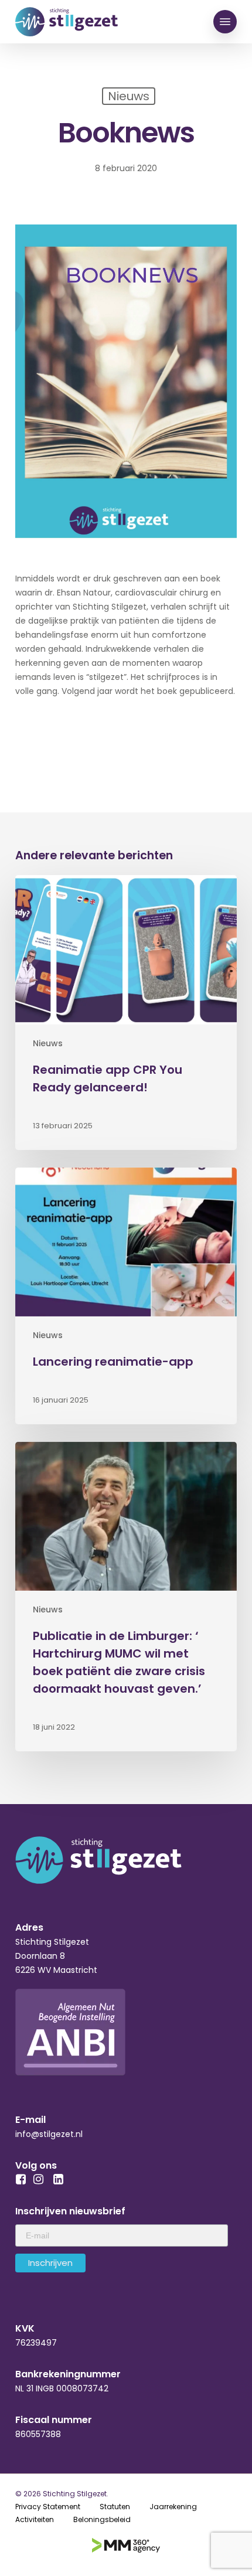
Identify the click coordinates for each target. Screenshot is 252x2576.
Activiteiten (35, 2519)
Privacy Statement (48, 2507)
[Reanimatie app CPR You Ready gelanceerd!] (126, 1012)
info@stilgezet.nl (49, 2134)
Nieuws (48, 1044)
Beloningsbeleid (102, 2519)
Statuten (115, 2507)
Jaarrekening (173, 2507)
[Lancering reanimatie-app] (126, 1296)
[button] (225, 22)
